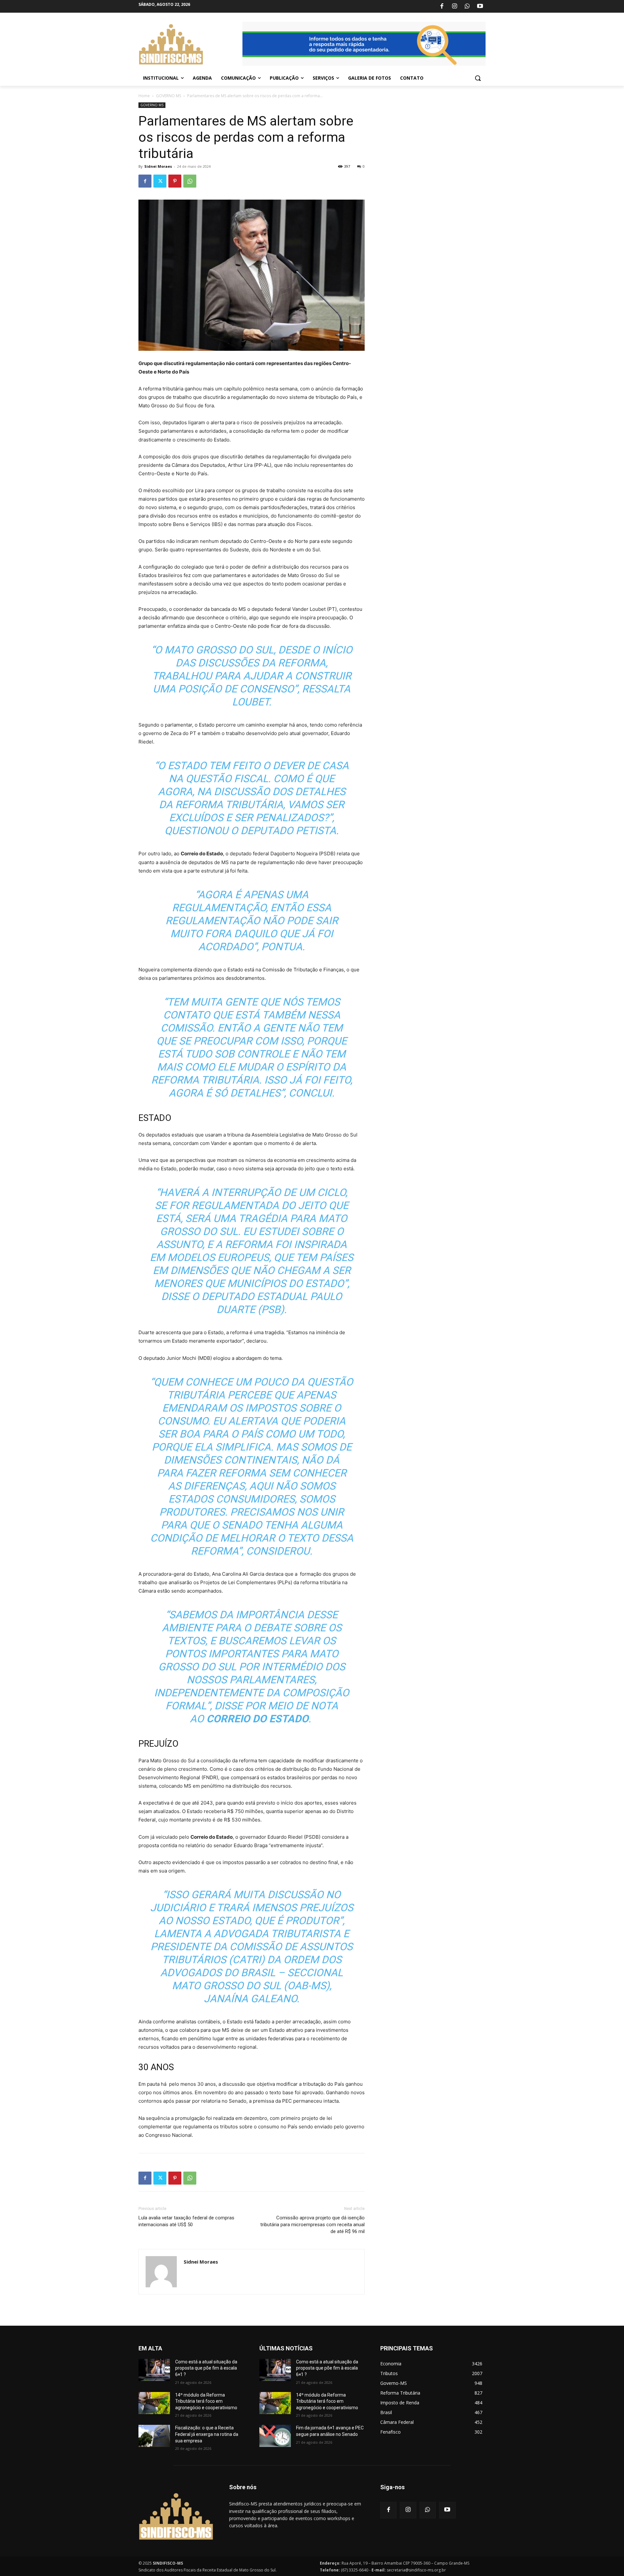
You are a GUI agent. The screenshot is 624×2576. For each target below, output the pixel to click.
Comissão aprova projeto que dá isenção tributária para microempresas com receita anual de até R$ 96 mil (312, 2225)
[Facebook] (442, 7)
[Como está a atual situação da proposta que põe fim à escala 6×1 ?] (154, 2370)
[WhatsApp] (467, 7)
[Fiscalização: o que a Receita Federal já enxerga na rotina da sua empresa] (154, 2436)
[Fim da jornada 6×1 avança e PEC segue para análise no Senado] (275, 2436)
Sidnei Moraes (158, 166)
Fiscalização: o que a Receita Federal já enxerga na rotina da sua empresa (207, 2434)
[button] (478, 78)
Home (144, 96)
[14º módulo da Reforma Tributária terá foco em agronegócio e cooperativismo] (154, 2403)
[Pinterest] (175, 181)
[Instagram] (454, 7)
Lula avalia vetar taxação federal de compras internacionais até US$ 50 (186, 2221)
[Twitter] (160, 181)
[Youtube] (480, 7)
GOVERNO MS (169, 96)
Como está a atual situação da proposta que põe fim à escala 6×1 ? (206, 2368)
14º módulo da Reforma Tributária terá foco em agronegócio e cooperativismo (206, 2401)
